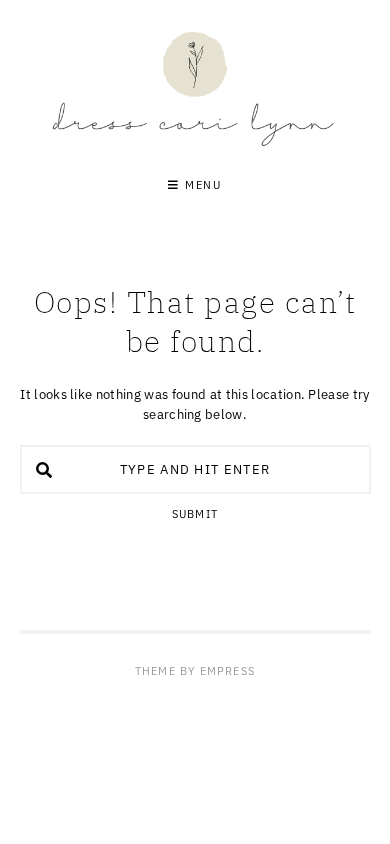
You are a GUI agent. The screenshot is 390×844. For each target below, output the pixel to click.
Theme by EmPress (195, 671)
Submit (195, 514)
